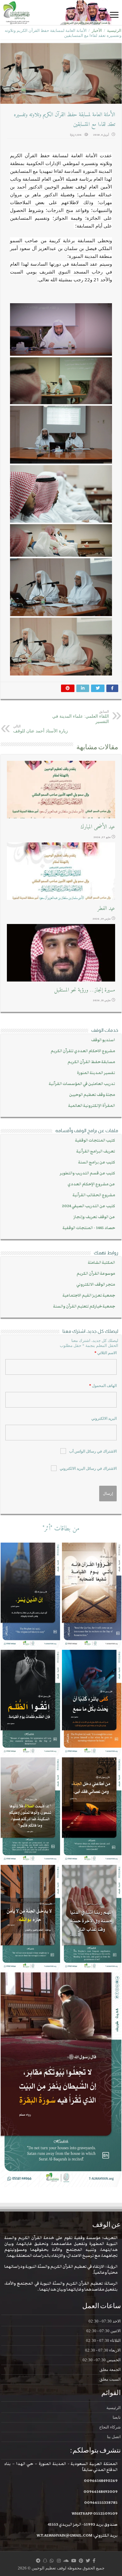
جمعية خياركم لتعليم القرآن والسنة (84, 1306)
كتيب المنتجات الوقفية (95, 1140)
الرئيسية (114, 30)
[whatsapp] (52, 2561)
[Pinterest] (81, 2561)
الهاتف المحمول (103, 1386)
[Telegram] (38, 2561)
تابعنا (117, 2417)
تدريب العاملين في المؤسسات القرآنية (82, 1084)
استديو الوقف (103, 1040)
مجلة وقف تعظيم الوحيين (92, 1095)
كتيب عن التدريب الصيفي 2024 (89, 1206)
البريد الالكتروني (104, 1419)
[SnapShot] (45, 2561)
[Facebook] (94, 2561)
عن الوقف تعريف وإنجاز (94, 1217)
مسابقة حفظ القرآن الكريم (91, 1062)
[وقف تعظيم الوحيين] (61, 13)
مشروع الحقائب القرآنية (94, 1195)
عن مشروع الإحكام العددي (91, 1184)
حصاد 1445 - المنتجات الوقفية (89, 1228)
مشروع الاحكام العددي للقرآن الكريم (83, 1051)
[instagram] (59, 2561)
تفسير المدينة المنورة (96, 1073)
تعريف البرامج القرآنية (96, 1151)
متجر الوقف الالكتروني (96, 1285)
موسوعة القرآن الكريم (96, 1274)
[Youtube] (74, 2561)
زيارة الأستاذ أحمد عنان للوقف (41, 729)
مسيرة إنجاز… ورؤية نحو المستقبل (84, 990)
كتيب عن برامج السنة (97, 1162)
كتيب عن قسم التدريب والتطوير (87, 1173)
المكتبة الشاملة (102, 1263)
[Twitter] (88, 2561)
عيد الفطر (106, 909)
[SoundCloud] (66, 2561)
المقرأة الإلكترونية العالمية (92, 1106)
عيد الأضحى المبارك (98, 827)
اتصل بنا (114, 2437)
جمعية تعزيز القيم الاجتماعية (89, 1296)
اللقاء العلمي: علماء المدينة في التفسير (81, 717)
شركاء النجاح (110, 2427)
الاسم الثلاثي (106, 1353)
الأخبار (97, 30)
